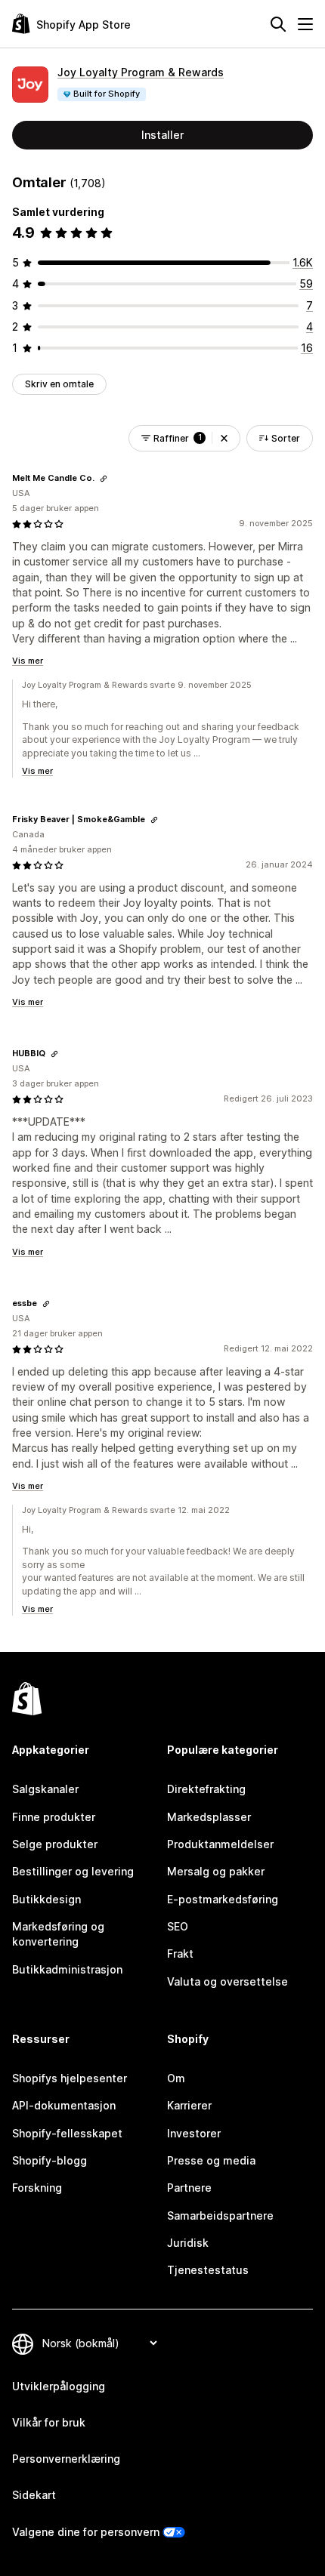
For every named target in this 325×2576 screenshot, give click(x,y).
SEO (178, 1926)
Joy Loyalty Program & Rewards (141, 72)
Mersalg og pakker (216, 1871)
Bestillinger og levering (73, 1871)
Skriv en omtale (59, 384)
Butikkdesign (46, 1899)
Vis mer (28, 661)
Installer (162, 135)
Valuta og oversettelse (227, 1981)
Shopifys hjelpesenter (70, 2078)
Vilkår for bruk (49, 2422)
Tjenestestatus (208, 2270)
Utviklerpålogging (59, 2386)
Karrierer (189, 2105)
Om (176, 2078)
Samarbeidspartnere (220, 2215)
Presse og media (211, 2160)
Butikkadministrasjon (67, 1969)
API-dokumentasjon (64, 2105)
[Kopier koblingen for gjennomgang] (104, 479)
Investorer (194, 2133)
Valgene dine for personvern (86, 2532)
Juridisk (188, 2243)
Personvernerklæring (66, 2459)
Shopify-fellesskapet (67, 2133)
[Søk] (278, 24)
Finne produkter (54, 1817)
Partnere (189, 2188)
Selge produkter (55, 1844)
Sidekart (34, 2495)
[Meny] (305, 24)
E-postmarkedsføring (223, 1899)
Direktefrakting (206, 1789)
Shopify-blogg (50, 2160)
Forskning (37, 2188)
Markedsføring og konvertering (58, 1934)
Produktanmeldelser (220, 1844)
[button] (224, 438)
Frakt (180, 1954)
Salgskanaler (45, 1789)
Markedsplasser (209, 1817)
